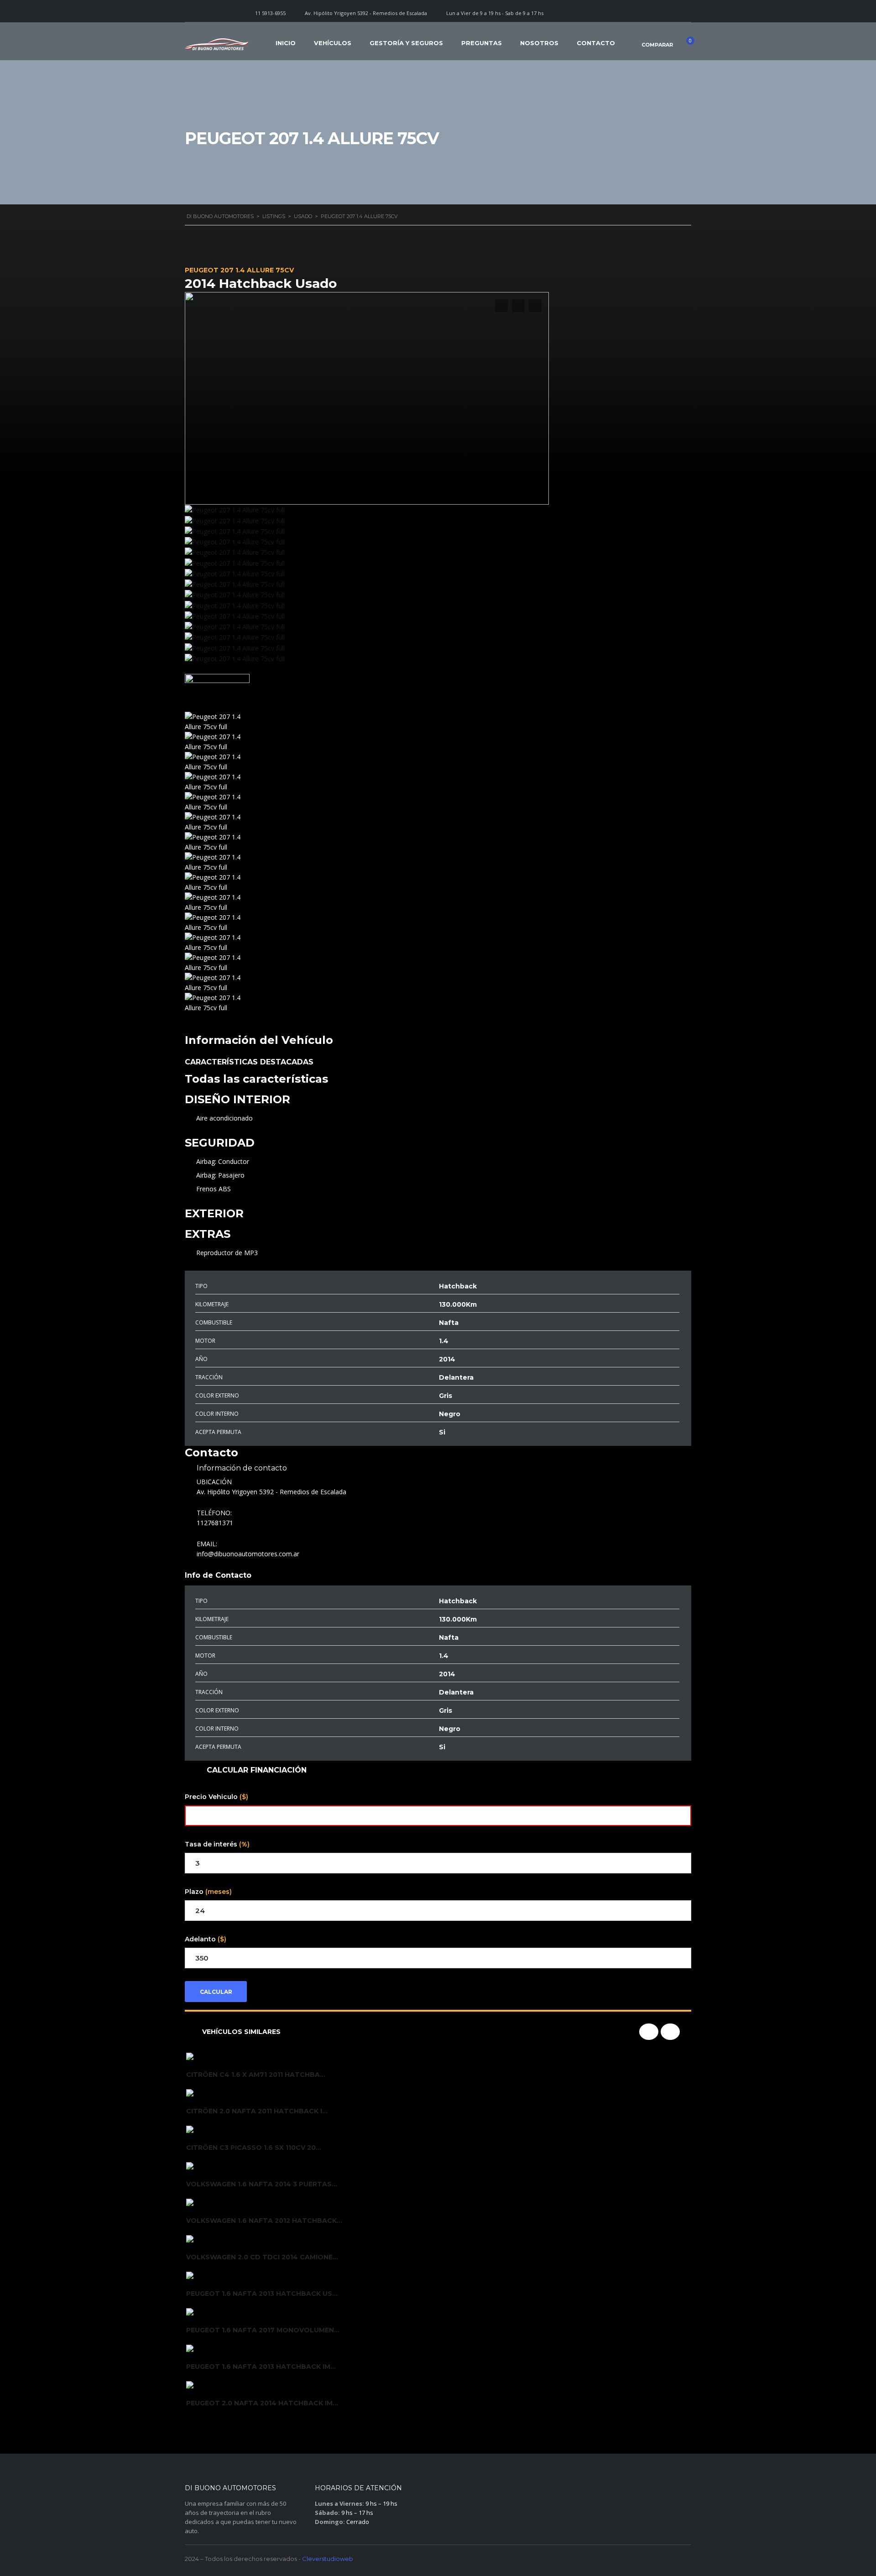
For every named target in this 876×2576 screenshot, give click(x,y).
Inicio (286, 43)
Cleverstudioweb (328, 2559)
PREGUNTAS (482, 43)
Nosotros (539, 43)
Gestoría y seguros (406, 43)
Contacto (596, 43)
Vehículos (333, 43)
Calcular (216, 1992)
